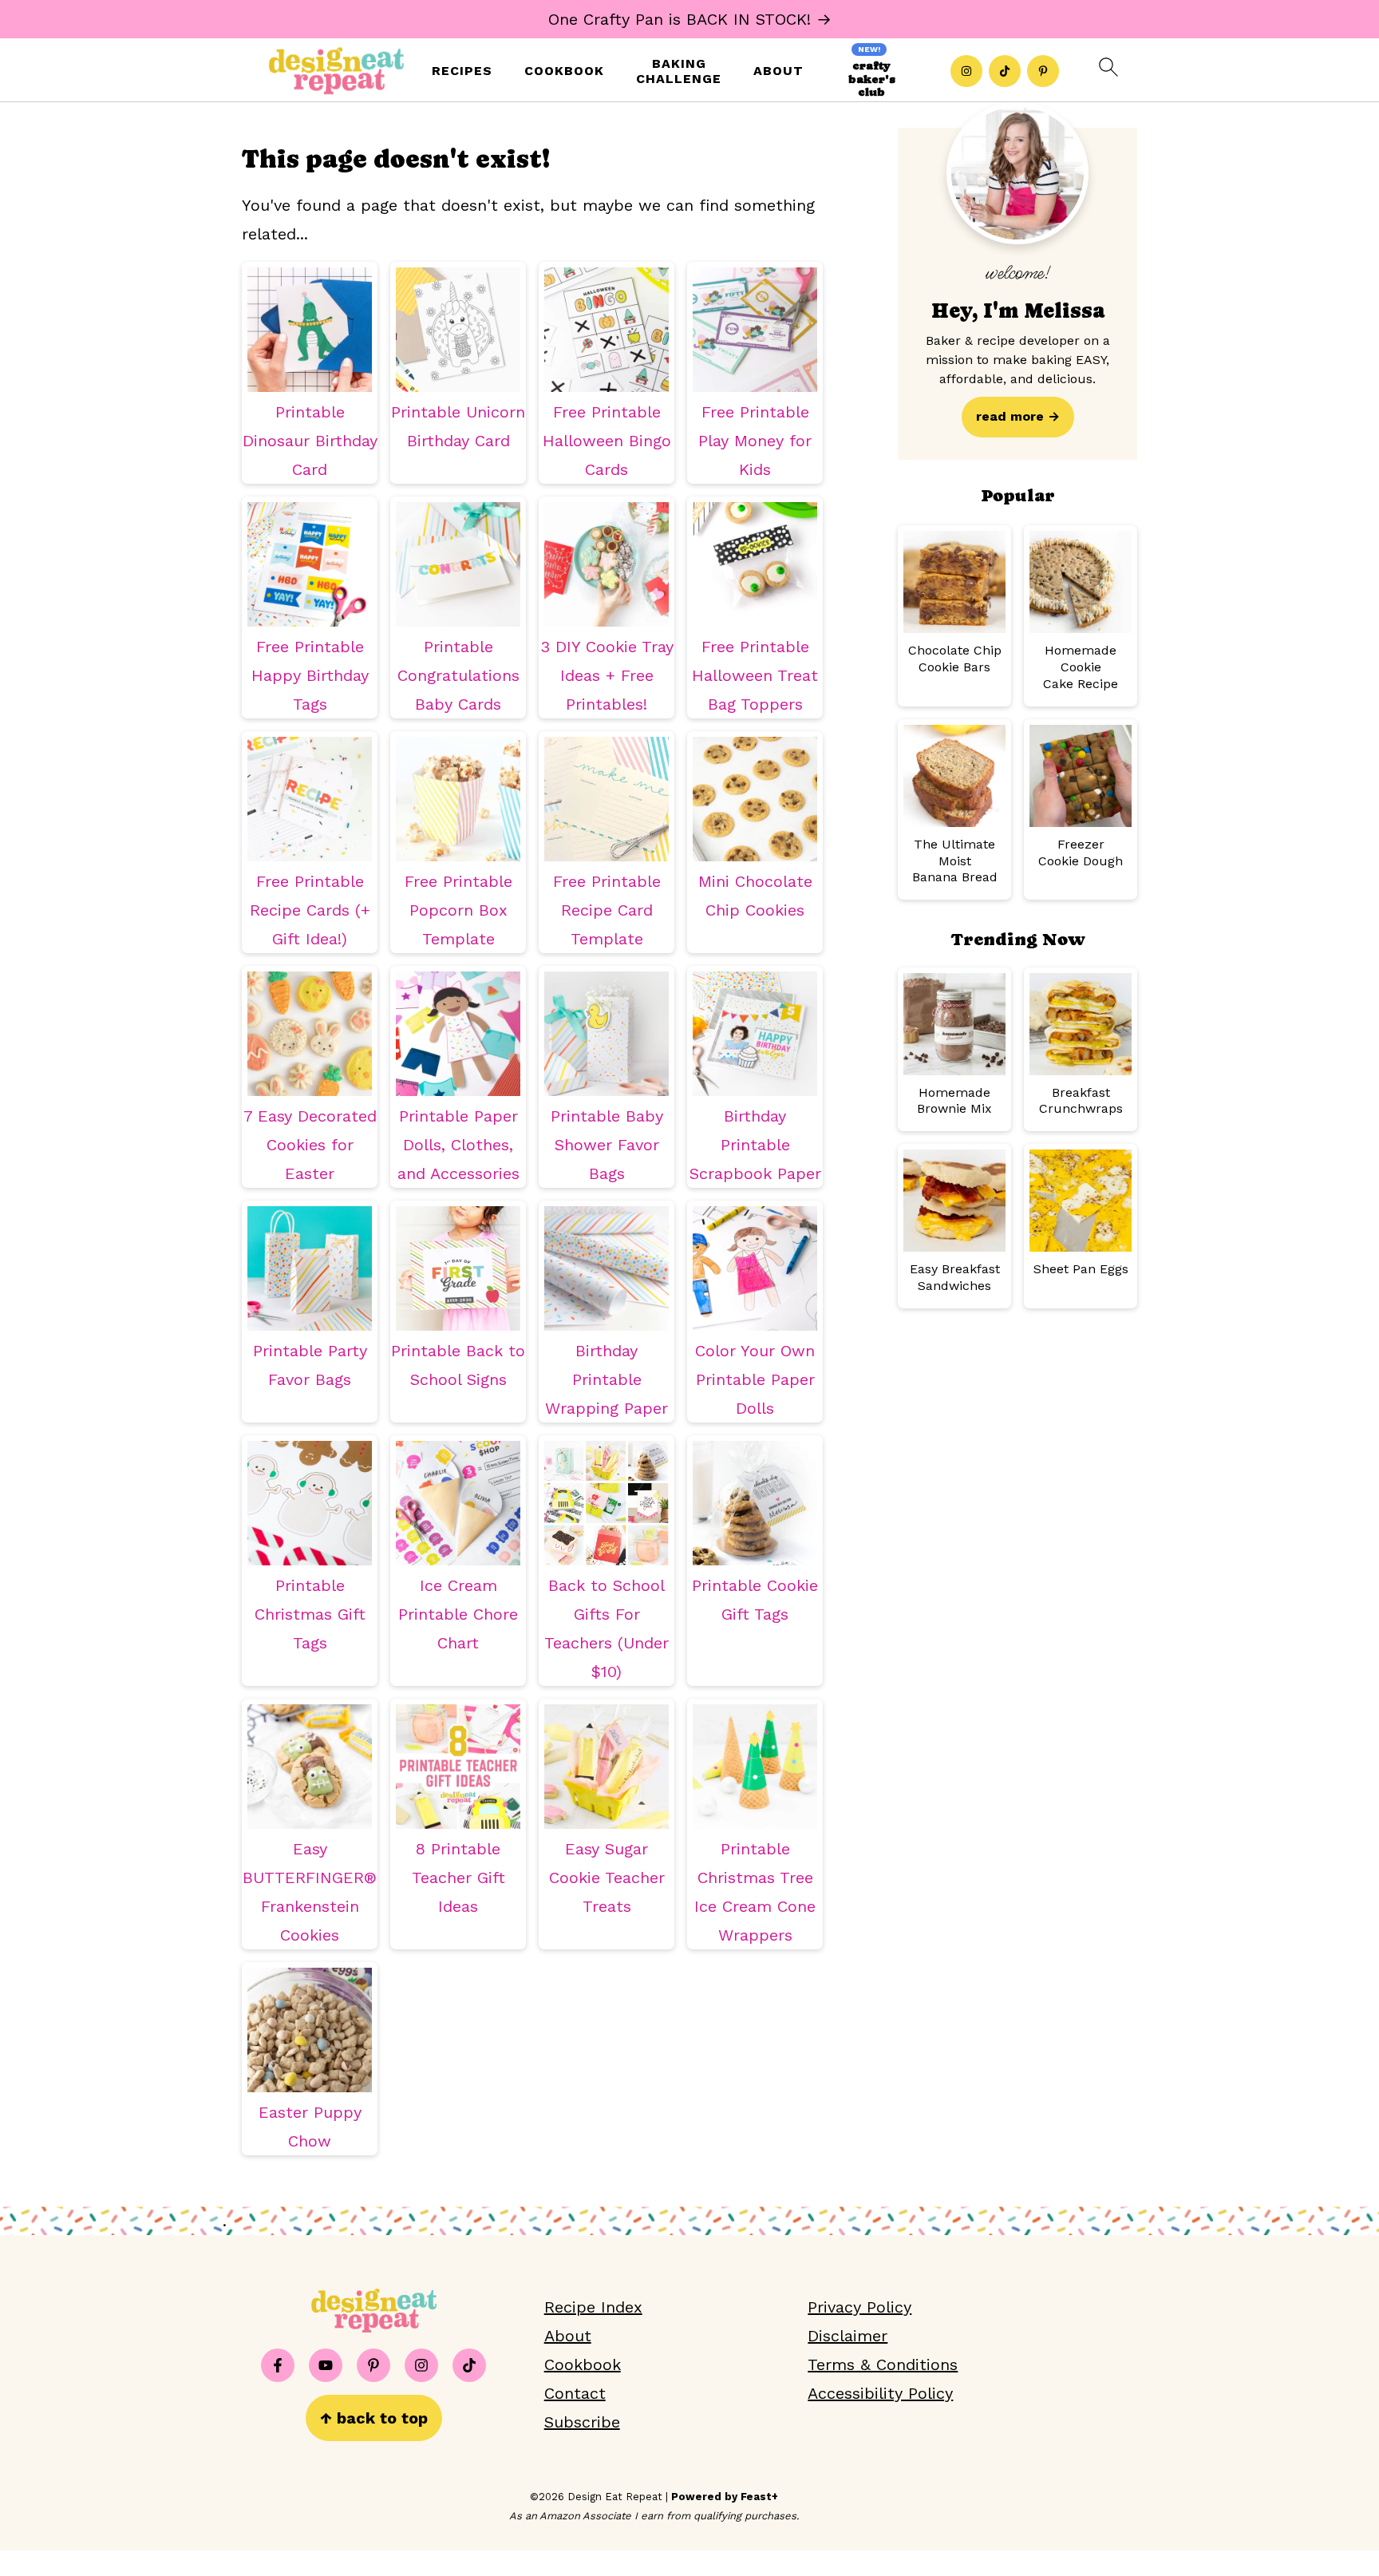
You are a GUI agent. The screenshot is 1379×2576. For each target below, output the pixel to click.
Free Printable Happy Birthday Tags (310, 675)
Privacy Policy (859, 2307)
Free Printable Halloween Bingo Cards (607, 441)
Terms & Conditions (883, 2364)
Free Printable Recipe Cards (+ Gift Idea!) (310, 910)
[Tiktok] (1005, 71)
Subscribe (582, 2422)
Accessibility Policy (880, 2393)
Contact (575, 2393)
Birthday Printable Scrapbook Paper (755, 1145)
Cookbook (564, 71)
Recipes (462, 71)
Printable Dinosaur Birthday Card (310, 441)
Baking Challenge (679, 71)
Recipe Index (593, 2307)
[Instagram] (966, 71)
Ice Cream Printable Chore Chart (458, 1614)
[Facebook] (278, 2365)
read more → (1018, 416)
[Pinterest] (1043, 71)
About (778, 71)
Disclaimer (848, 2336)
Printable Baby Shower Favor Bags (607, 1145)
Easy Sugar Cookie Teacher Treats (607, 1878)
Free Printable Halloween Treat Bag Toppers (755, 675)
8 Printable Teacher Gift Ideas (458, 1878)
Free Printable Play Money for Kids (755, 441)
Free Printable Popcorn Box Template (458, 910)
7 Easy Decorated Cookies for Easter (310, 1145)
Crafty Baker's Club (872, 79)
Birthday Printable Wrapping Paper (607, 1379)
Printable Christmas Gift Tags (310, 1614)
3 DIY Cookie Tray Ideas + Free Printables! (607, 675)
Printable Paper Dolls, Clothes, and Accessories (458, 1145)
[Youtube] (326, 2365)
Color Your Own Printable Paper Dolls (755, 1379)
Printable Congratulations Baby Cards (458, 675)
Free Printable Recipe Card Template (607, 910)
